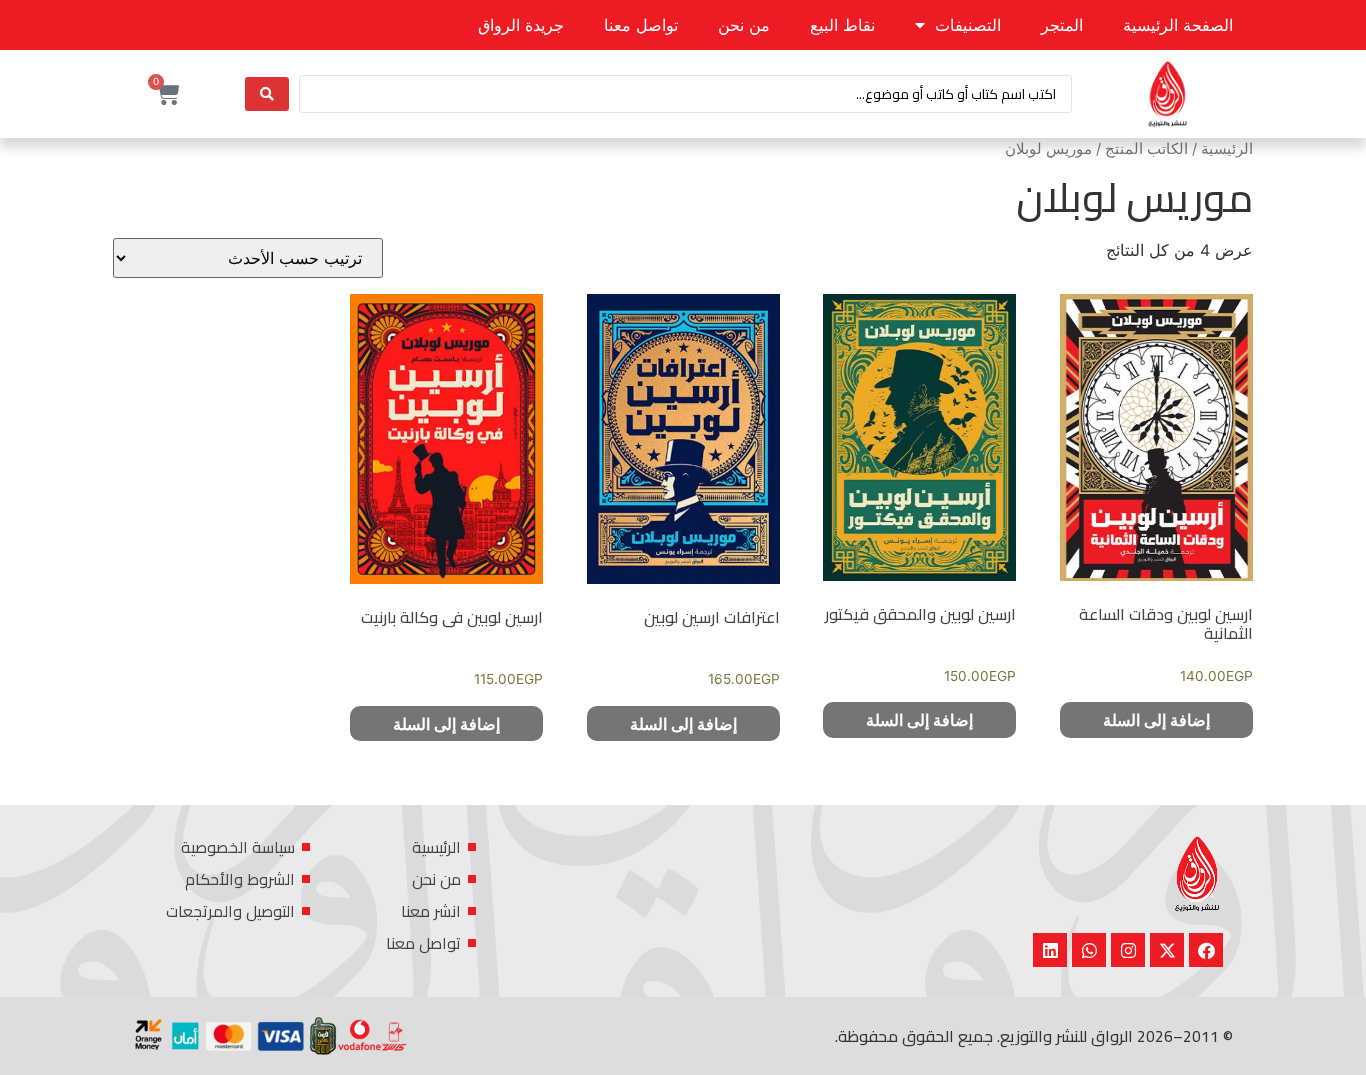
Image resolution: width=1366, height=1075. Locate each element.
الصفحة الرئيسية (1178, 25)
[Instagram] (1128, 950)
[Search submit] (267, 94)
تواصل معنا (641, 25)
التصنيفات (968, 25)
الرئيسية (1227, 149)
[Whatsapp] (1089, 950)
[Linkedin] (1050, 950)
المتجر (1062, 25)
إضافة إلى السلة (1156, 720)
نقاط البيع (842, 25)
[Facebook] (1206, 950)
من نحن (744, 25)
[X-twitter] (1167, 950)
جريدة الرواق (521, 25)
